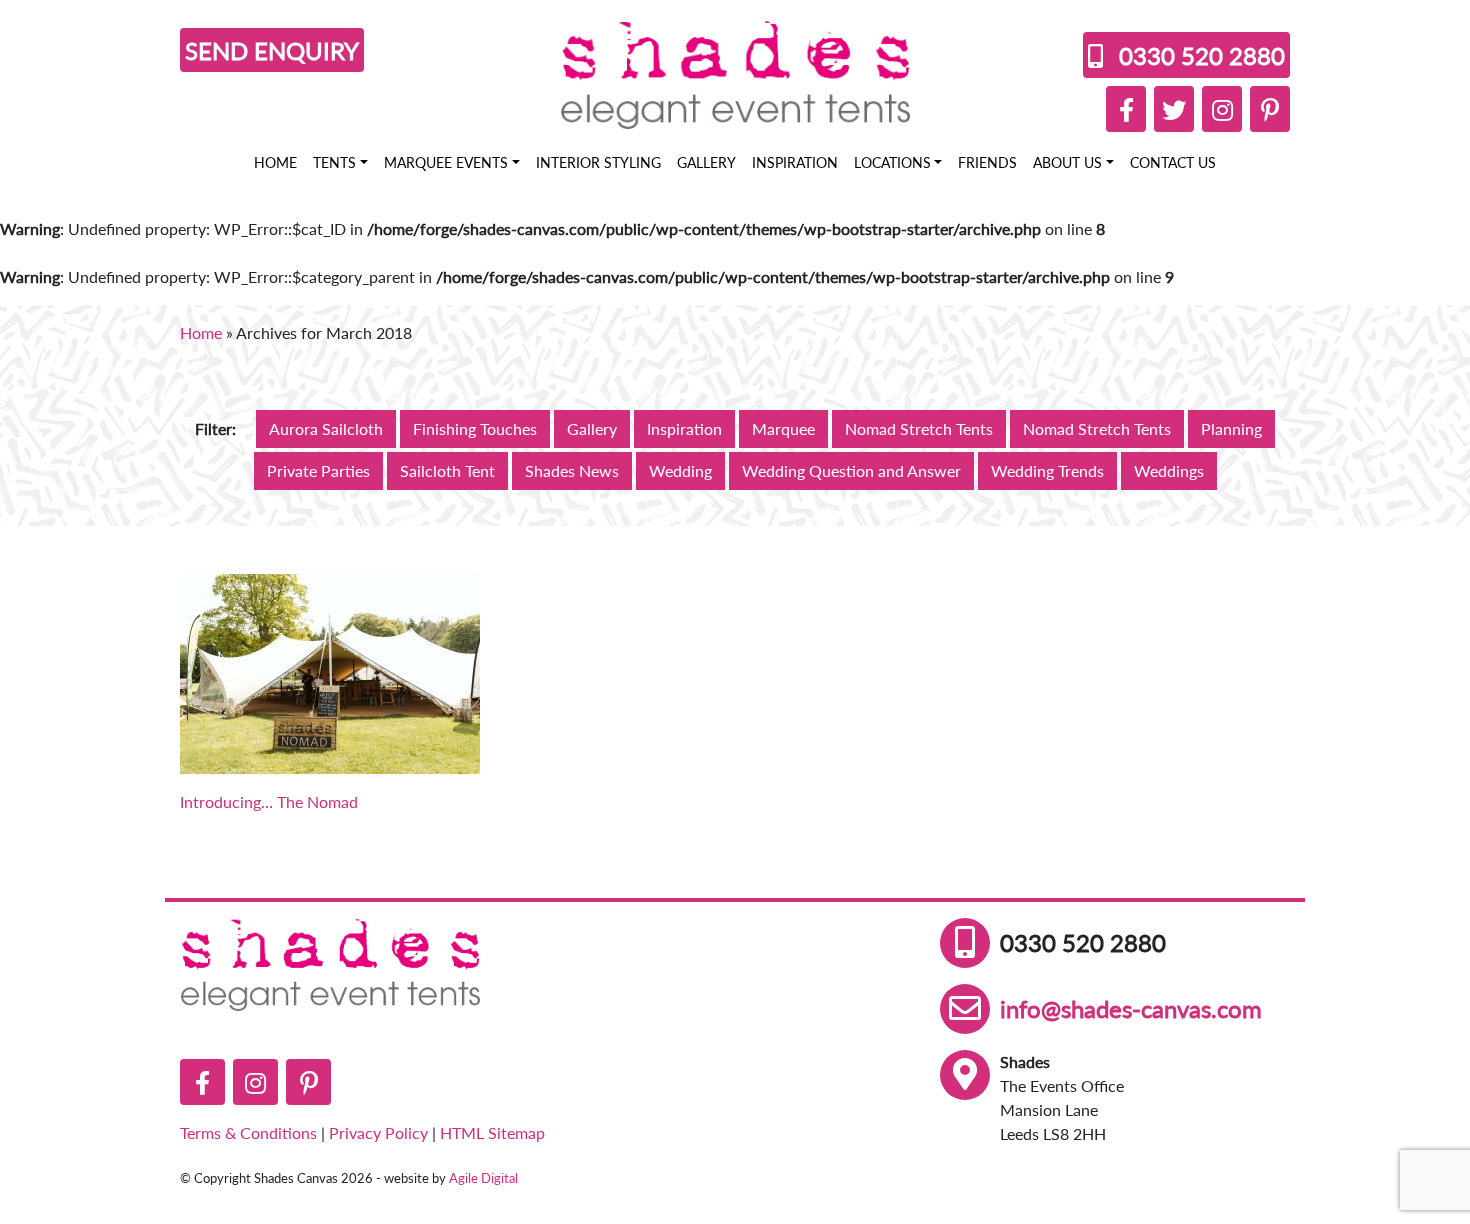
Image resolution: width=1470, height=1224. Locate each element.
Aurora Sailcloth (326, 428)
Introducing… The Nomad (269, 801)
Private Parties (318, 470)
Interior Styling (598, 162)
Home (275, 162)
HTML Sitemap (492, 1132)
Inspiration (795, 162)
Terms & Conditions (248, 1132)
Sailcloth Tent (447, 470)
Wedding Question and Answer (851, 470)
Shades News (572, 470)
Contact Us (1173, 162)
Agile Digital (483, 1178)
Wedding (680, 470)
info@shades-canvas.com (1131, 1008)
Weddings (1169, 470)
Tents (334, 162)
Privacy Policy (378, 1132)
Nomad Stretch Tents (919, 428)
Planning (1231, 428)
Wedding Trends (1047, 470)
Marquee (783, 428)
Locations (892, 162)
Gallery (706, 162)
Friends (987, 162)
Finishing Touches (475, 428)
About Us (1067, 162)
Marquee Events (446, 162)
